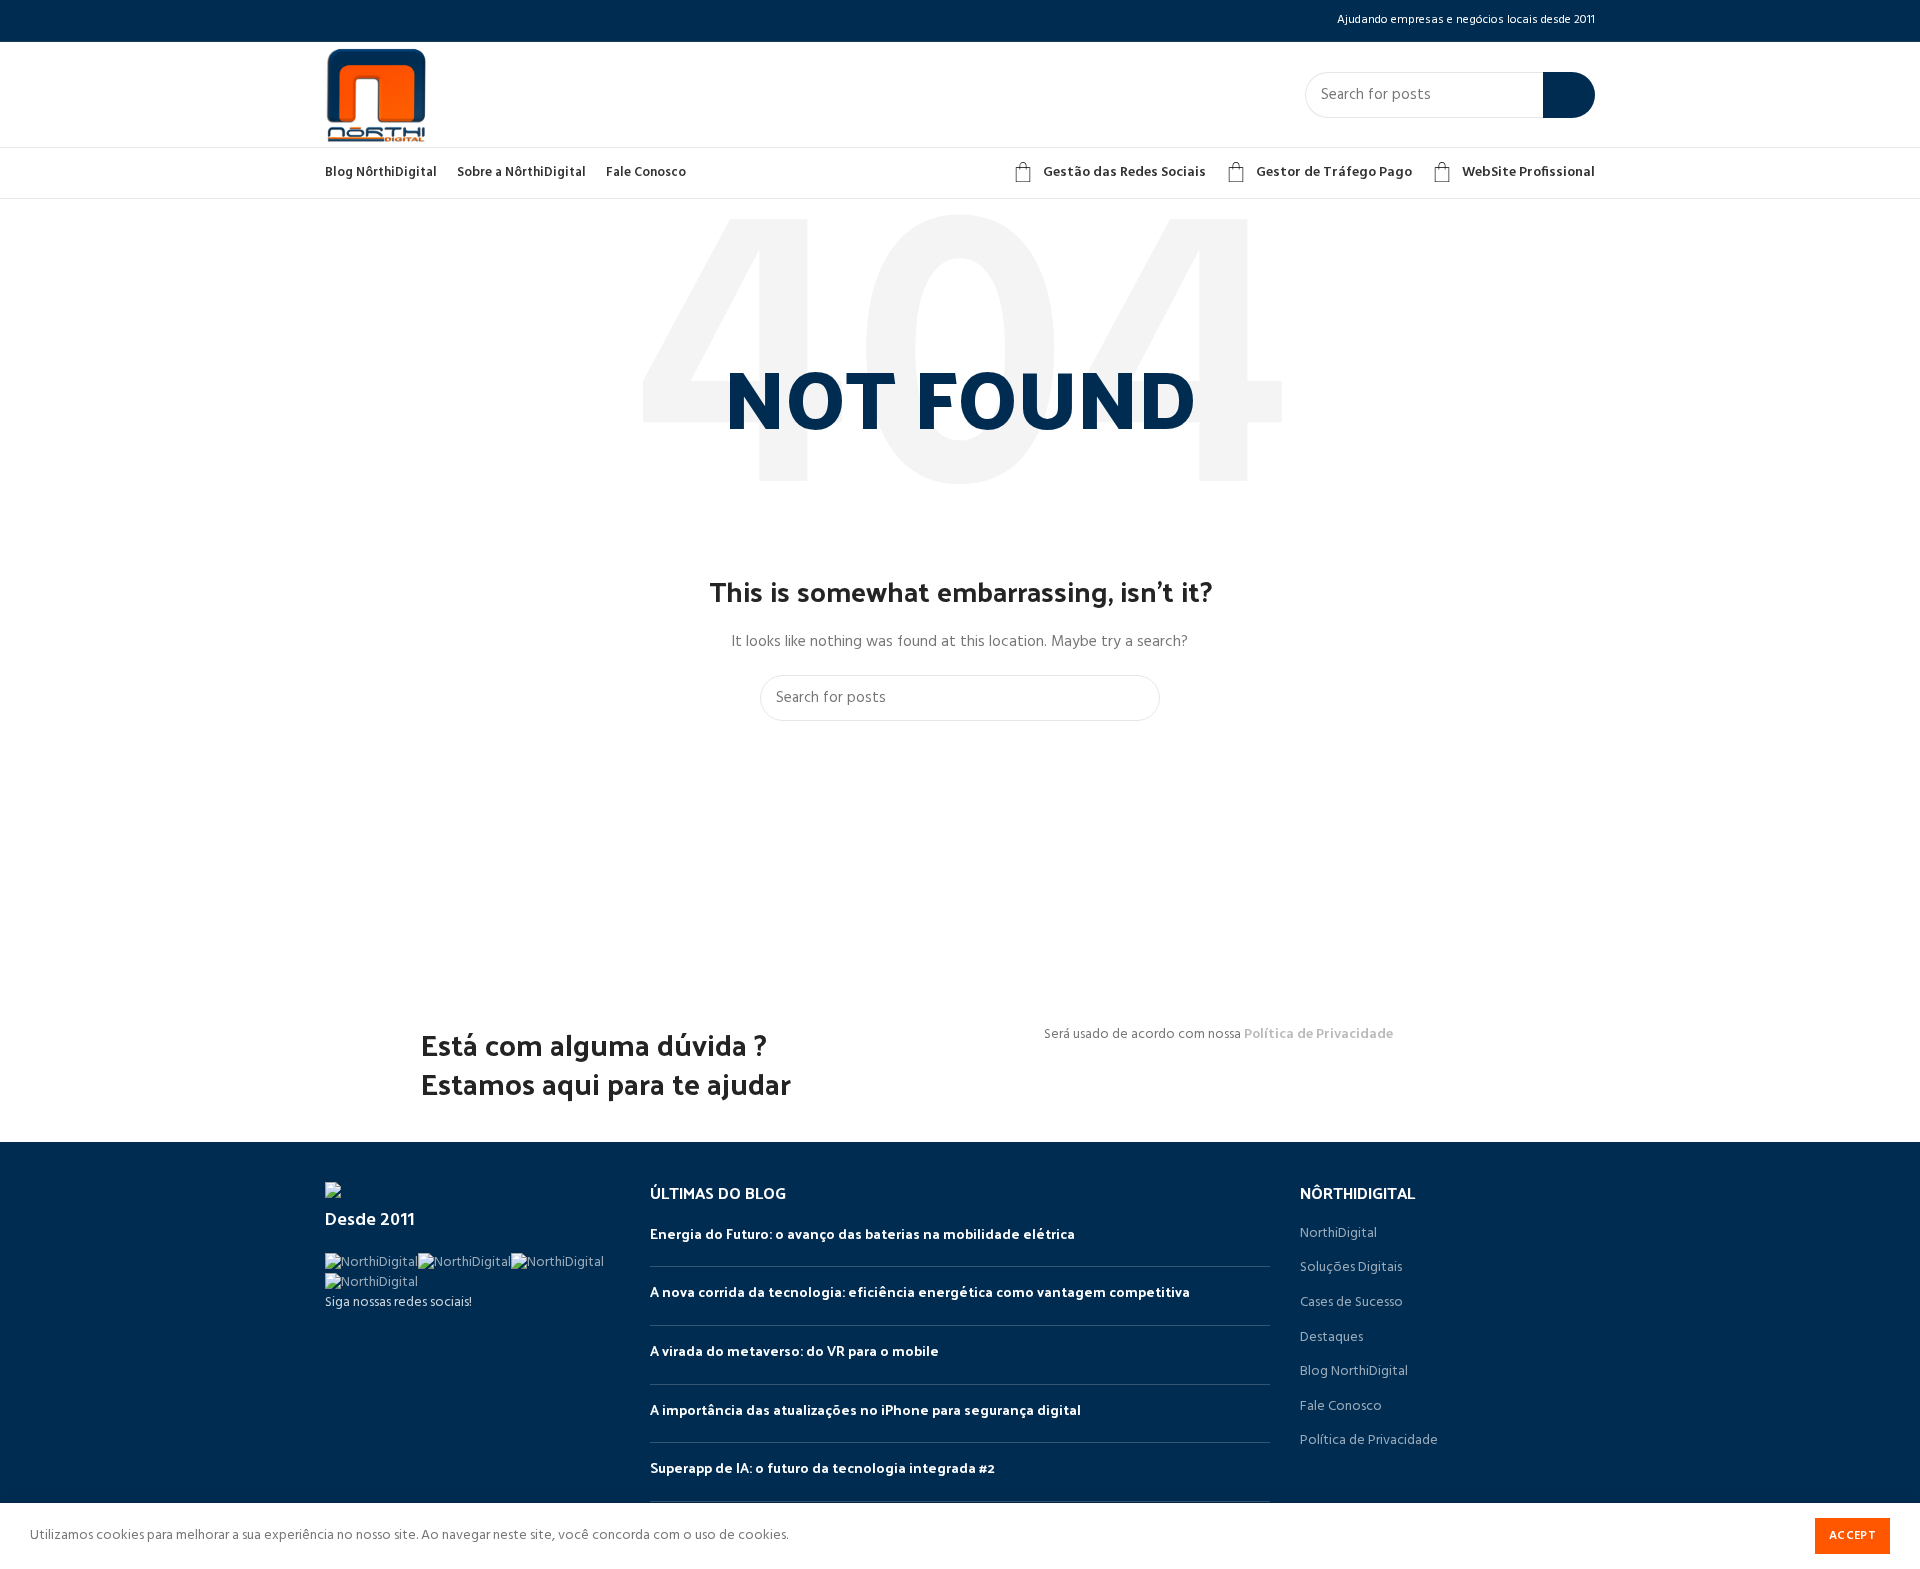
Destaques (1331, 1338)
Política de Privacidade (1318, 1034)
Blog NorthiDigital (1354, 1372)
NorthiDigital (1338, 1234)
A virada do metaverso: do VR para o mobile (794, 1350)
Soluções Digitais (1351, 1268)
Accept (1852, 1536)
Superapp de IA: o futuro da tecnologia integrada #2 (822, 1467)
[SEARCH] (1569, 95)
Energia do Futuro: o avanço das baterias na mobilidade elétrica (862, 1233)
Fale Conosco (1341, 1407)
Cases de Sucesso (1351, 1303)
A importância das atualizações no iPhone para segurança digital (865, 1409)
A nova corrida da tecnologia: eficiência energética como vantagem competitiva (920, 1291)
